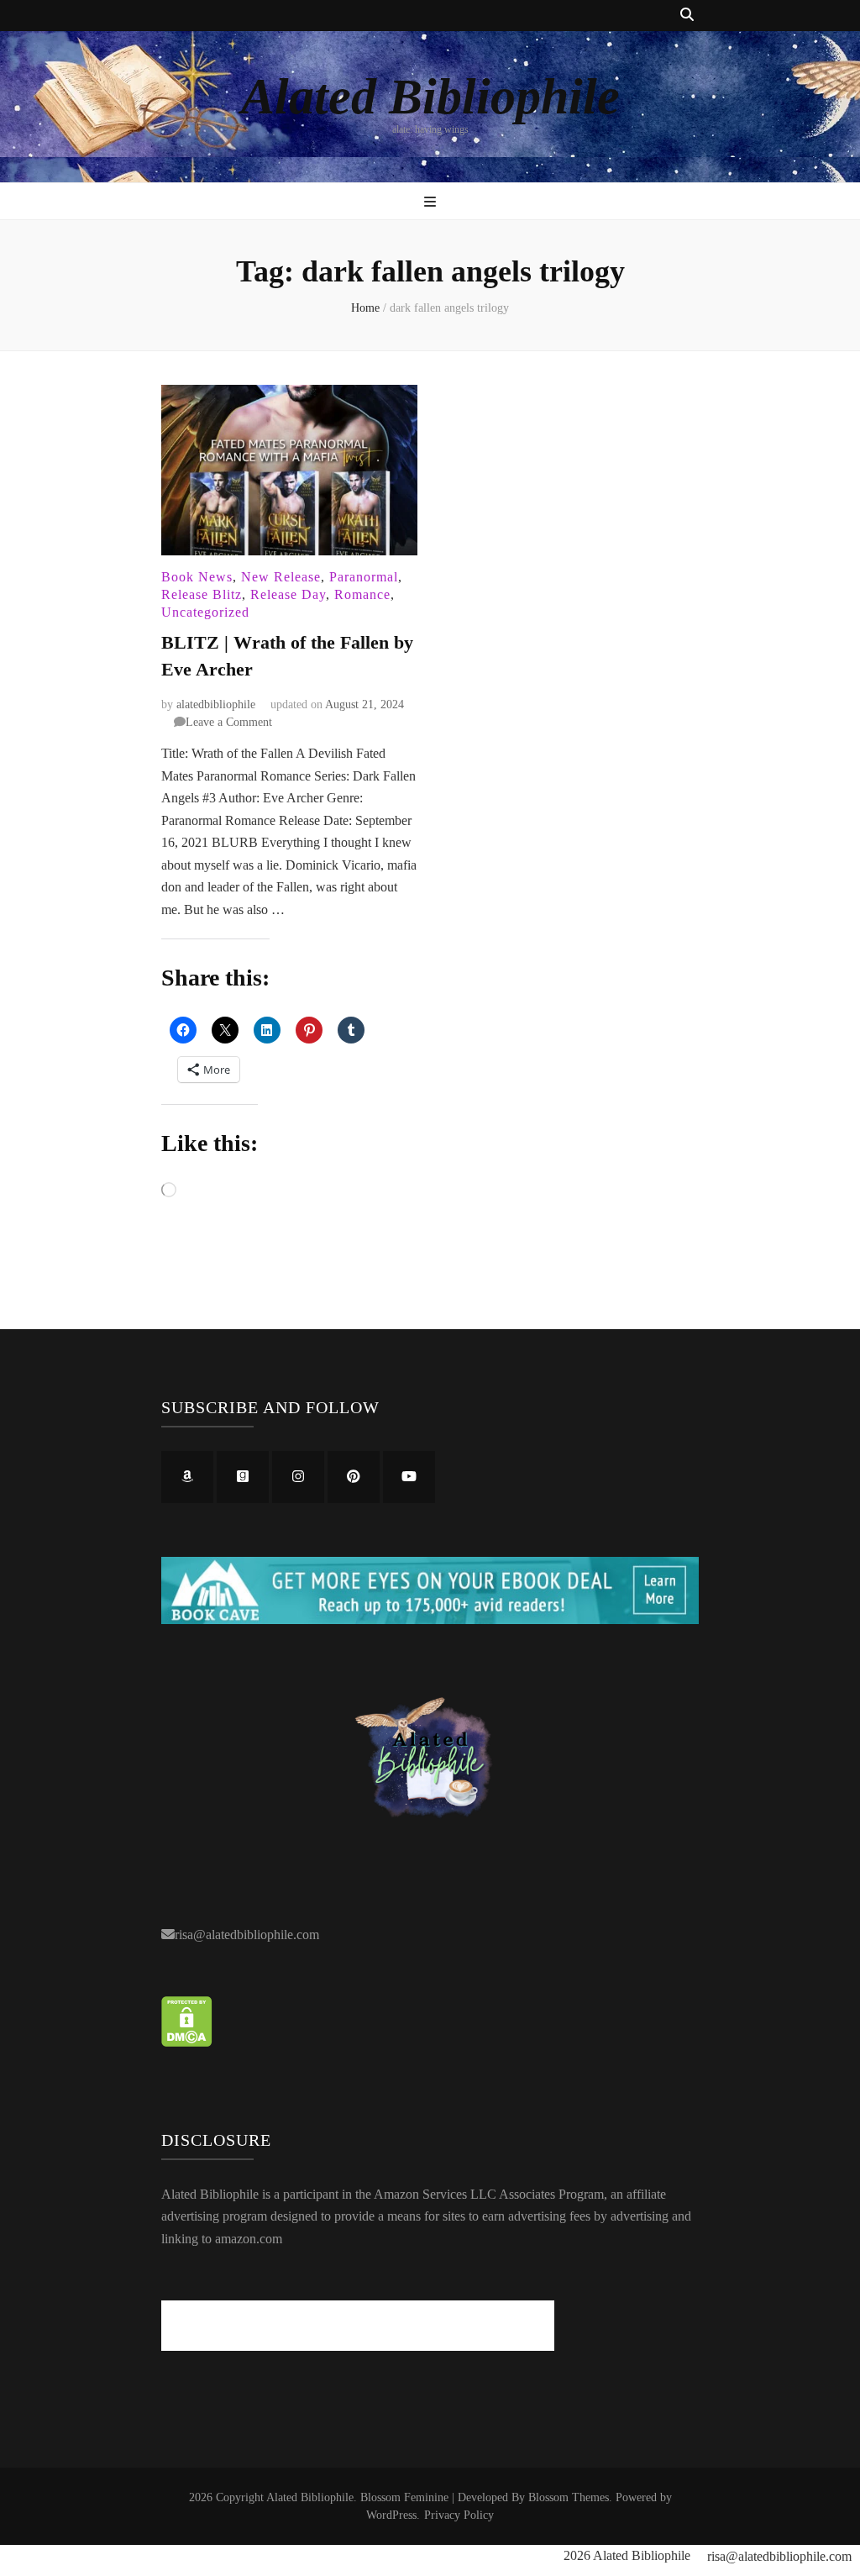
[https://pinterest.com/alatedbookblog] (354, 1477)
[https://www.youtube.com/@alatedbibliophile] (409, 1477)
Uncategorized (205, 612)
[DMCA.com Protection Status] (187, 2042)
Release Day (288, 594)
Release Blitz (202, 594)
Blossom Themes (569, 2497)
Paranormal (364, 577)
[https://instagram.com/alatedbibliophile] (298, 1477)
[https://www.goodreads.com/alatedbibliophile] (243, 1477)
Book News (197, 577)
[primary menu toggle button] (430, 203)
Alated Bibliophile (430, 97)
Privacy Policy (459, 2515)
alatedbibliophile (216, 704)
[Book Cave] (430, 1619)
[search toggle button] (687, 16)
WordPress (391, 2515)
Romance (362, 594)
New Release (281, 577)
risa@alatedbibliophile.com (247, 1935)
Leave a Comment (229, 722)
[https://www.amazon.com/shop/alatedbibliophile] (187, 1477)
